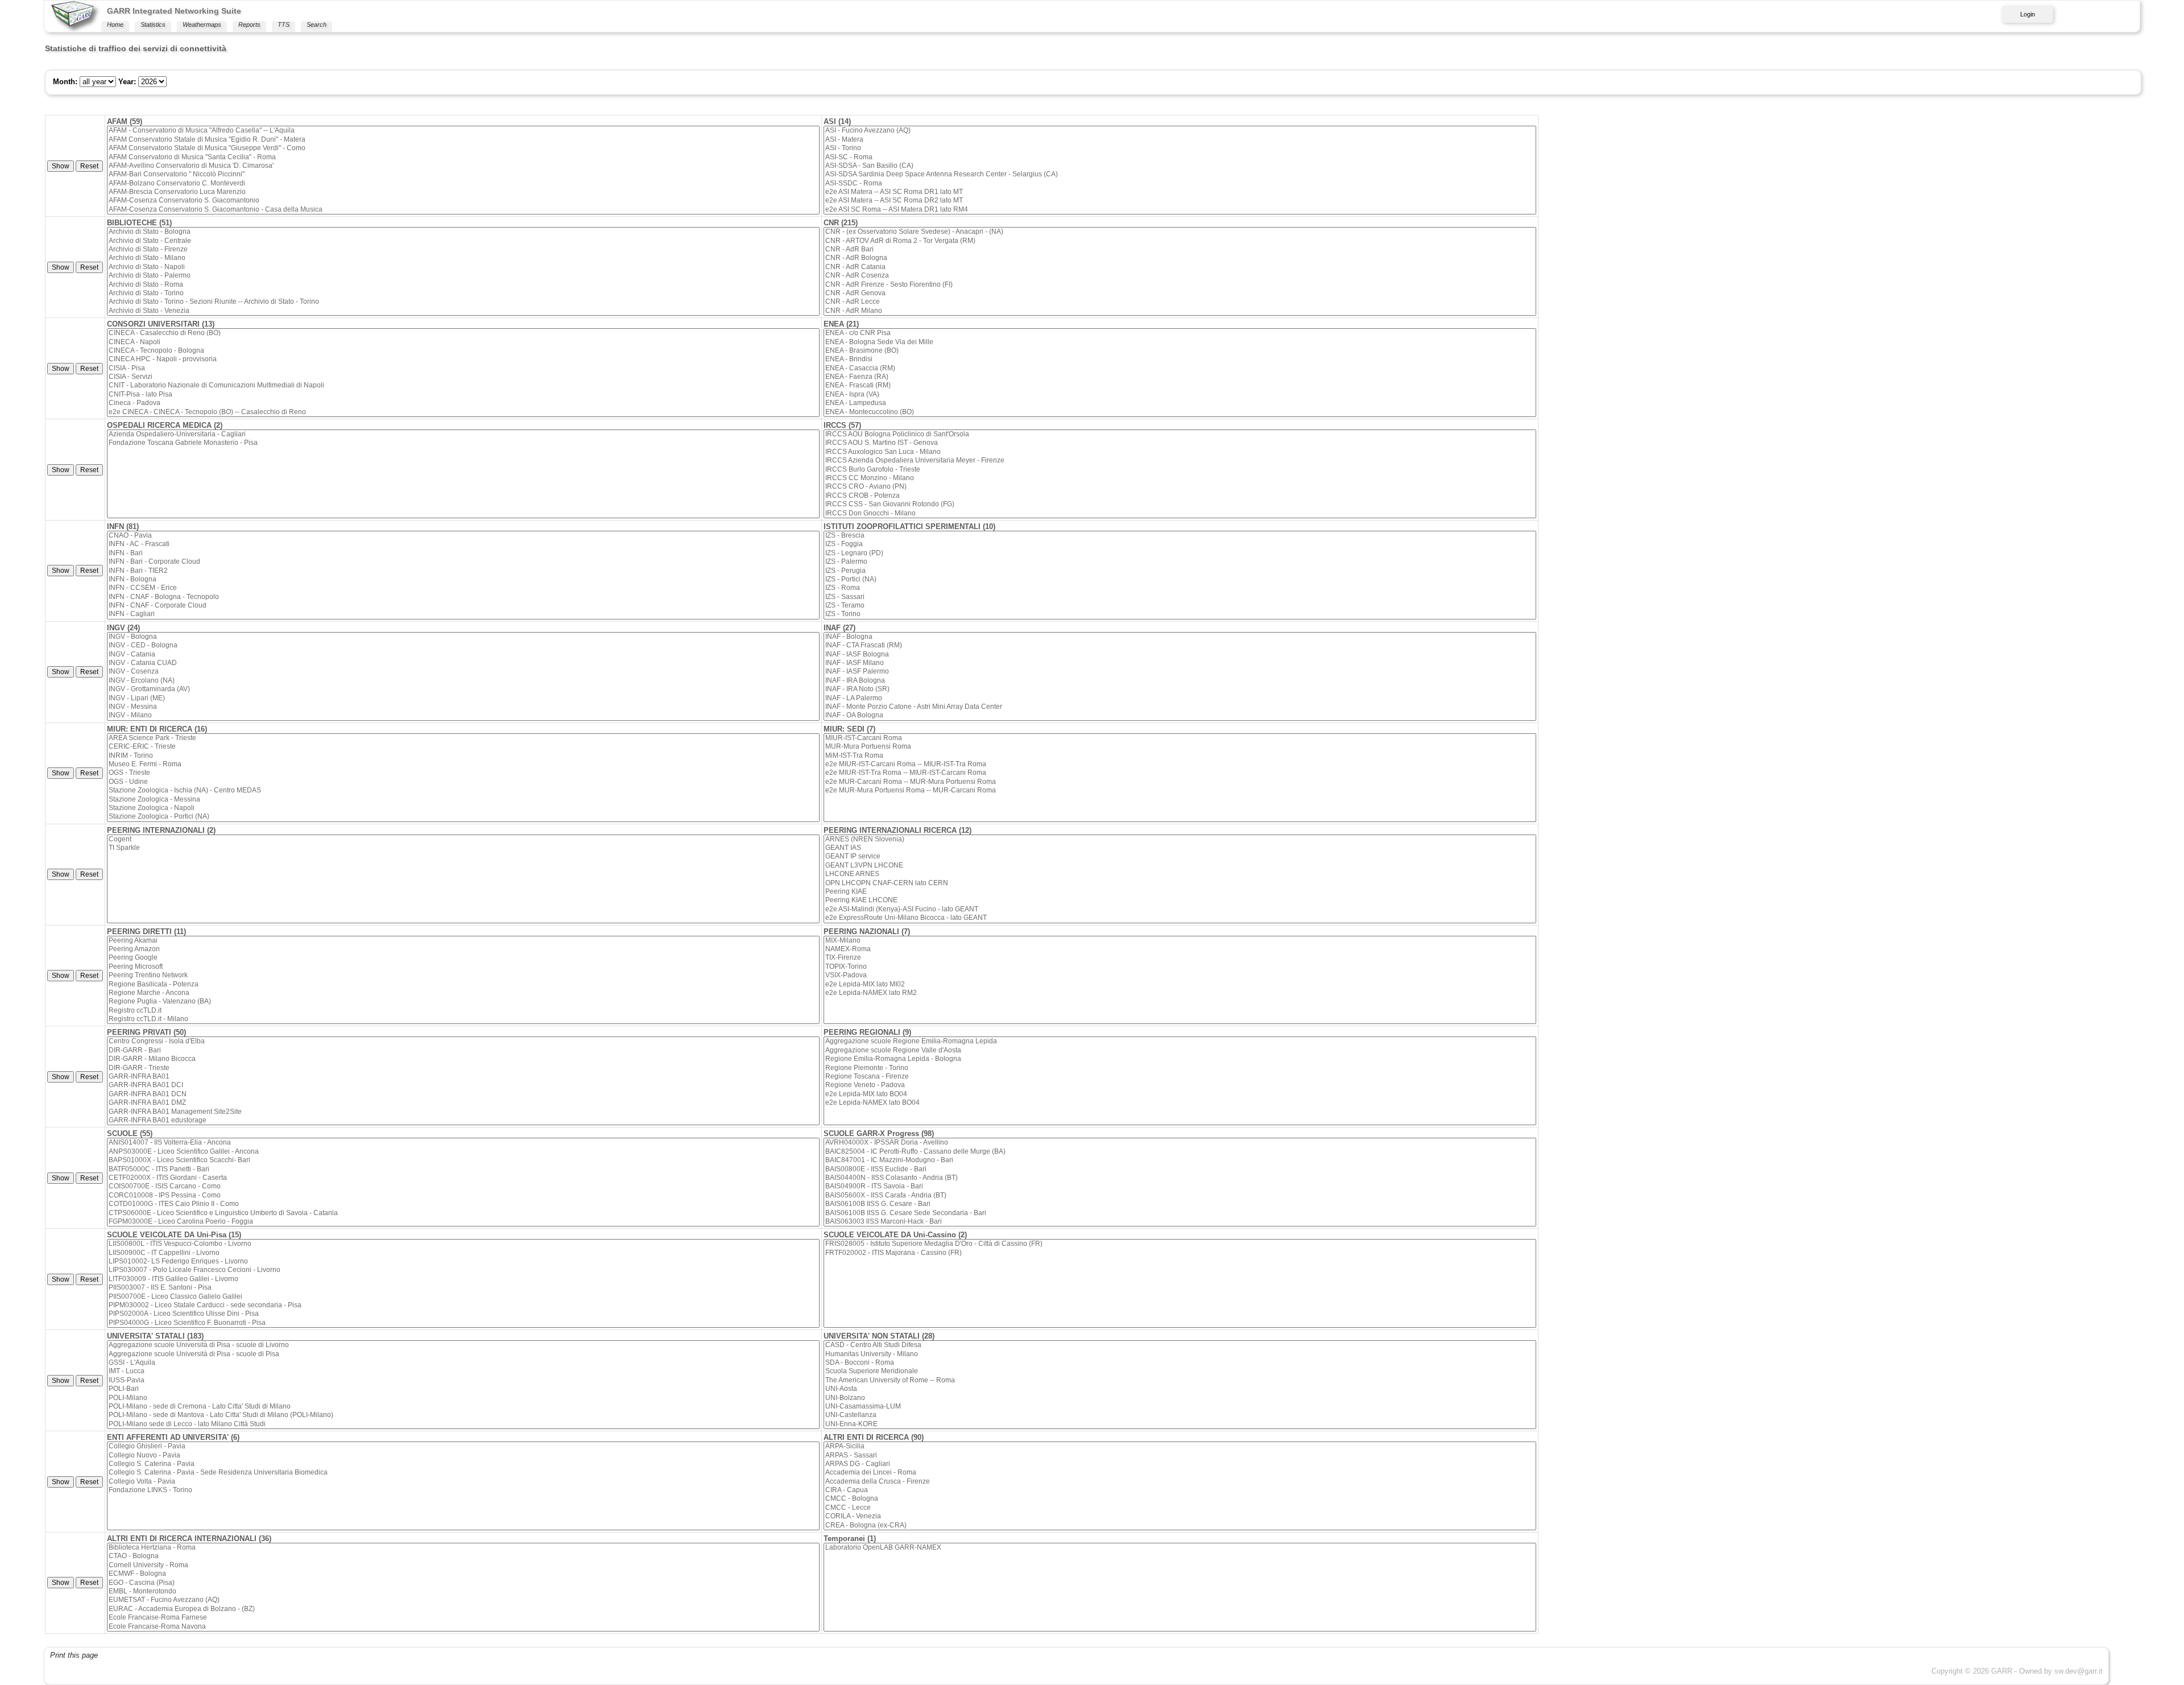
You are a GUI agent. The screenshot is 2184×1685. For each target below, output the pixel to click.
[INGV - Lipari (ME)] (463, 698)
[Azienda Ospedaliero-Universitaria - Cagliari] (463, 434)
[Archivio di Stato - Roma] (463, 285)
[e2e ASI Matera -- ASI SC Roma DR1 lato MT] (1180, 192)
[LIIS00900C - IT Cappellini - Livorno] (463, 1253)
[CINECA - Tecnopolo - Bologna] (463, 351)
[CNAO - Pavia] (463, 536)
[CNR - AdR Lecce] (1180, 302)
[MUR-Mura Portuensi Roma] (1180, 747)
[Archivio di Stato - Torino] (463, 293)
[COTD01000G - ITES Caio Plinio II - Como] (463, 1204)
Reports (249, 24)
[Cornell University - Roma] (463, 1565)
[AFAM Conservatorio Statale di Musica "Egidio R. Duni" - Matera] (463, 140)
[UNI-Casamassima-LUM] (1180, 1407)
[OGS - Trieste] (463, 773)
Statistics (153, 24)
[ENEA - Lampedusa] (1180, 403)
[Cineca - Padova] (463, 403)
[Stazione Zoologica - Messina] (463, 800)
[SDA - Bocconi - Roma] (1180, 1363)
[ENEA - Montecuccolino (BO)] (1180, 412)
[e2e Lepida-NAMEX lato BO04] (1180, 1103)
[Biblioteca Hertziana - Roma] (463, 1548)
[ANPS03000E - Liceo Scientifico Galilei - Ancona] (463, 1152)
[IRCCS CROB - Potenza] (1180, 496)
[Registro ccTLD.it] (463, 1011)
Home (115, 24)
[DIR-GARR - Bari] (463, 1050)
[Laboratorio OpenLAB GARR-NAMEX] (1180, 1548)
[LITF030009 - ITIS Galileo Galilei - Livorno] (463, 1279)
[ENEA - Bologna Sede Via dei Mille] (1180, 342)
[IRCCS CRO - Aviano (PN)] (1180, 487)
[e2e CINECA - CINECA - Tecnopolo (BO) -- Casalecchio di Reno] (463, 412)
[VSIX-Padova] (1180, 975)
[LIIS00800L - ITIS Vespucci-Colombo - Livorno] (463, 1244)
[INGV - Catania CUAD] (463, 663)
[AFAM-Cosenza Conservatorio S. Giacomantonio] (463, 201)
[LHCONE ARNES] (1180, 874)
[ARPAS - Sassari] (1180, 1455)
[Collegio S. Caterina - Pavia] (463, 1464)
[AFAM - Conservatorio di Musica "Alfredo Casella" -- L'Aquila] (463, 131)
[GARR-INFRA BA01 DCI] (463, 1085)
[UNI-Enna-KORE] (1180, 1424)
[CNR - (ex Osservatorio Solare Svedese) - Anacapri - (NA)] (1180, 232)
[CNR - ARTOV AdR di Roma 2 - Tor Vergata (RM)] (1180, 241)
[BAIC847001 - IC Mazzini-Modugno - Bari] (1180, 1160)
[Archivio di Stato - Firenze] (463, 249)
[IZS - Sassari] (1180, 597)
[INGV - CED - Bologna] (463, 645)
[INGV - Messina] (463, 707)
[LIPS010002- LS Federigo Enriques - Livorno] (463, 1261)
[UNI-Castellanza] (1180, 1415)
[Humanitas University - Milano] (1180, 1354)
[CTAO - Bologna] (463, 1556)
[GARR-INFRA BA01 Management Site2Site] (463, 1112)
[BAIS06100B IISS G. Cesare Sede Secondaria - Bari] (1180, 1213)
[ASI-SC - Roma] (1180, 157)
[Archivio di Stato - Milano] (463, 258)
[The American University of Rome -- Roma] (1180, 1380)
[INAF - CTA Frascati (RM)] (1180, 645)
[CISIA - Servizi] (463, 377)
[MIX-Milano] (1180, 941)
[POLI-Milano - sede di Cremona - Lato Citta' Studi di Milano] (463, 1407)
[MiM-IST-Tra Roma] (1180, 756)
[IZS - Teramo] (1180, 606)
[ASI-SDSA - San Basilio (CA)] (1180, 166)
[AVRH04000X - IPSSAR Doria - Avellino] (1180, 1143)
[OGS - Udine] (463, 782)
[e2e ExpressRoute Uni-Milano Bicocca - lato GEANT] (1180, 918)
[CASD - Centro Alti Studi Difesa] (1180, 1345)
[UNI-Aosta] (1180, 1389)
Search (317, 24)
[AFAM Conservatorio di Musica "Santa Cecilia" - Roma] (463, 157)
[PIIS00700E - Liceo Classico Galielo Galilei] (463, 1297)
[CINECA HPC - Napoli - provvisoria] (463, 359)
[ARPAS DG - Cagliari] (1180, 1464)
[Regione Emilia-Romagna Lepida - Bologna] (1180, 1059)
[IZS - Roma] (1180, 588)
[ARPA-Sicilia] (1180, 1446)
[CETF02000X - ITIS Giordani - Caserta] (463, 1178)
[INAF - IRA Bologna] (1180, 681)
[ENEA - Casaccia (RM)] (1180, 368)
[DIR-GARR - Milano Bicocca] (463, 1059)
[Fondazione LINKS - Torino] (463, 1490)
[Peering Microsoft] (463, 967)
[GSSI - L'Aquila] (463, 1363)
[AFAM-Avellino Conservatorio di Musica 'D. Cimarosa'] (463, 166)
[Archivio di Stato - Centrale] (463, 241)
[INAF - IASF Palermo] (1180, 672)
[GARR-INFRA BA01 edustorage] (463, 1120)
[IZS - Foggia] (1180, 544)
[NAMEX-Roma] (1180, 949)
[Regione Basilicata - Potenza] (463, 984)
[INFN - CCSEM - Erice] (463, 588)
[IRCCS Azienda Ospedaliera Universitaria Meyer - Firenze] (1180, 461)
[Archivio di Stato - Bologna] (463, 232)
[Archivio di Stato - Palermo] (463, 276)
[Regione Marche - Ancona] (463, 993)
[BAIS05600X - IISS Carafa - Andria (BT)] (1180, 1195)
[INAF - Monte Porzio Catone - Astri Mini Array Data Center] (1180, 707)
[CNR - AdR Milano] (1180, 311)
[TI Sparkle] (463, 848)
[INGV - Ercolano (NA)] (463, 681)
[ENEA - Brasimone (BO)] (1180, 351)
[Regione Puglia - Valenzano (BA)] (463, 1001)
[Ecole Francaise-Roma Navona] (463, 1627)
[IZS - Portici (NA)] (1180, 579)
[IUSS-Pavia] (463, 1380)
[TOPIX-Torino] (1180, 967)
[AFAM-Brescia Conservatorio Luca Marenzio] (463, 192)
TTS (284, 24)
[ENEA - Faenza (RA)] (1180, 377)
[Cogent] (463, 839)
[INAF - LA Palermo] (1180, 698)
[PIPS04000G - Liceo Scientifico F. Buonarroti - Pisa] (463, 1323)
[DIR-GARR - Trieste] (463, 1068)
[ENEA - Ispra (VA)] (1180, 395)
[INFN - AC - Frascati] (463, 544)
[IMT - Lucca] (463, 1371)
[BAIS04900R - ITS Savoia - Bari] (1180, 1186)
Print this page (74, 1655)
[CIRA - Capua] (1180, 1490)
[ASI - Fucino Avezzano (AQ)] (1180, 131)
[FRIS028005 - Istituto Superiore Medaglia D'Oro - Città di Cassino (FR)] (1180, 1244)
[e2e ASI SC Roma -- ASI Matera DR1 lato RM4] (1180, 210)
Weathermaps (202, 24)
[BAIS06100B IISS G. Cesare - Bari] (1180, 1204)
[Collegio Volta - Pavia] (463, 1482)
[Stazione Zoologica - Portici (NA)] (463, 817)
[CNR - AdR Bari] (1180, 249)
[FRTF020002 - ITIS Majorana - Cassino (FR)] (1180, 1253)
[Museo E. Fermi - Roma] (463, 764)
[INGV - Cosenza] (463, 672)
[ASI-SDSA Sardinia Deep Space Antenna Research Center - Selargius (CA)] (1180, 174)
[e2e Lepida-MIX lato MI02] (1180, 984)
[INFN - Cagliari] (463, 614)
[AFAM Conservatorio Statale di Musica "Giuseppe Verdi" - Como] (463, 148)
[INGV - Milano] (463, 715)
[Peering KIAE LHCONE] (1180, 900)
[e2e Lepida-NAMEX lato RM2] (1180, 993)
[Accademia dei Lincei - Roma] (1180, 1473)
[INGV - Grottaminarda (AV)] (463, 689)
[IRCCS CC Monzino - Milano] (1180, 478)
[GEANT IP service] (1180, 856)
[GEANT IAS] (1180, 848)
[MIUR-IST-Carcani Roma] (1180, 738)
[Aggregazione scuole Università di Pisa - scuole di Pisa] (463, 1354)
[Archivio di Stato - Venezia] (463, 311)
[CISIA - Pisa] (463, 368)
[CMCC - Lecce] (1180, 1508)
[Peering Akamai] (463, 941)
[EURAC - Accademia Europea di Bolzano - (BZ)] (463, 1609)
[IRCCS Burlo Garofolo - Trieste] (1180, 470)
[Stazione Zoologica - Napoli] (463, 808)
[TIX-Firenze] (1180, 958)
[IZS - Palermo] (1180, 562)
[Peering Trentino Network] (463, 975)
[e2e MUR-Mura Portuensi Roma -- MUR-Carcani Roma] (1180, 790)
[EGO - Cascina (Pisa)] (463, 1583)
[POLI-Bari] (463, 1389)
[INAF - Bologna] (1180, 637)
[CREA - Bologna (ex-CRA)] (1180, 1525)
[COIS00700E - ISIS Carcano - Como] (463, 1186)
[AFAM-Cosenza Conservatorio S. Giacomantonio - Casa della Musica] (463, 210)
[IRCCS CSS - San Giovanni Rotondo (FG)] (1180, 504)
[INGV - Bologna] (463, 637)
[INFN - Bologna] (463, 579)
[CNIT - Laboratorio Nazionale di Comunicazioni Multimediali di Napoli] (463, 385)
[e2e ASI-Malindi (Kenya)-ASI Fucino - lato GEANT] (1180, 909)
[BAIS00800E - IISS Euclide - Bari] (1180, 1169)
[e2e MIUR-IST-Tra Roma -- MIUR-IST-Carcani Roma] (1180, 773)
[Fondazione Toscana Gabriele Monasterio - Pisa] (463, 443)
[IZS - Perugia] (1180, 571)
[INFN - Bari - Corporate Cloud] (463, 562)
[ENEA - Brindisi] (1180, 359)
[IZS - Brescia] (1180, 536)
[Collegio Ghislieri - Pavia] (463, 1446)
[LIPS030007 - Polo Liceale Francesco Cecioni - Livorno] (463, 1270)
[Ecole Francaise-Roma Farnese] (463, 1618)
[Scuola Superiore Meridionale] (1180, 1371)
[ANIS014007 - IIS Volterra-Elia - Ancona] (463, 1143)
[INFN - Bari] (463, 553)
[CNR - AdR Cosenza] (1180, 276)
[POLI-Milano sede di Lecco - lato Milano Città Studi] (463, 1424)
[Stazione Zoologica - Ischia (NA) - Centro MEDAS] (463, 790)
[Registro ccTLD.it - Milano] (463, 1019)
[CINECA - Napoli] (463, 342)
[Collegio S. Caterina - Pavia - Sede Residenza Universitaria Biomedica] (463, 1473)
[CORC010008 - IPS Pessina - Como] (463, 1195)
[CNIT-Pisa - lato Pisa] (463, 395)
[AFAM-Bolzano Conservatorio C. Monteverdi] (463, 183)
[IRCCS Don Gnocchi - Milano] (1180, 513)
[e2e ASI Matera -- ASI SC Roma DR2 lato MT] (1180, 201)
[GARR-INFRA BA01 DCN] (463, 1094)
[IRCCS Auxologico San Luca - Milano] (1180, 452)
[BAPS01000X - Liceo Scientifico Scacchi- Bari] (463, 1160)
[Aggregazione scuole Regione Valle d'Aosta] (1180, 1050)
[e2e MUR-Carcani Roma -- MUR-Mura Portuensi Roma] (1180, 782)
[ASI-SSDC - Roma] (1180, 183)
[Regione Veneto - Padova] (1180, 1085)
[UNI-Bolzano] (1180, 1398)
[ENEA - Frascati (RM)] (1180, 385)
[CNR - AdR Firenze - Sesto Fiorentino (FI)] (1180, 285)
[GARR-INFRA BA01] (463, 1077)
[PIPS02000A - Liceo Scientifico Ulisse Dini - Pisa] (463, 1314)
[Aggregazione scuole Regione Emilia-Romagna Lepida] (1180, 1041)
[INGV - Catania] (463, 654)
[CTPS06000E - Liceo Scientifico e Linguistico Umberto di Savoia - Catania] (463, 1213)
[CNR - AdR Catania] (1180, 267)
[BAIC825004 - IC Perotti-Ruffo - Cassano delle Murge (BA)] (1180, 1152)
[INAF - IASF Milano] (1180, 663)
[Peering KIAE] (1180, 892)
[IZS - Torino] (1180, 614)
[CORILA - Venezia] (1180, 1516)
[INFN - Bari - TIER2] (463, 571)
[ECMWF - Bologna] (463, 1574)
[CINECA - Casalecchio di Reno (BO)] (463, 333)
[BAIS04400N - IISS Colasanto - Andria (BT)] (1180, 1178)
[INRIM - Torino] (463, 756)
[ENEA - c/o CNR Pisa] (1180, 333)
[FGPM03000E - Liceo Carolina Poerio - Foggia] (463, 1222)
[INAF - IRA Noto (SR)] (1180, 689)
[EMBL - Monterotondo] (463, 1591)
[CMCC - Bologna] (1180, 1499)
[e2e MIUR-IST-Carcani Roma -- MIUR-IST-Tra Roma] (1180, 764)
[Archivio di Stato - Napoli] (463, 267)
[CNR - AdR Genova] (1180, 293)
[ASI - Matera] (1180, 140)
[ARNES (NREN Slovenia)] (1180, 839)
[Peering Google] (463, 958)
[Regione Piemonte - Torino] (1180, 1068)
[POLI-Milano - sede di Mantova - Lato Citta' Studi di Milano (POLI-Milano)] (463, 1415)
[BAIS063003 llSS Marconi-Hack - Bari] (1180, 1222)
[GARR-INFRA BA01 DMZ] (463, 1103)
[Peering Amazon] (463, 949)
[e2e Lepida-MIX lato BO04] (1180, 1094)
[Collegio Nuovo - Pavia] (463, 1455)
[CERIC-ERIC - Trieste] (463, 747)
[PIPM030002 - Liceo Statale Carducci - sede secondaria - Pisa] (463, 1305)
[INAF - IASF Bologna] (1180, 654)
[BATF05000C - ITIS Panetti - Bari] (463, 1169)
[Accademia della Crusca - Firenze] (1180, 1482)
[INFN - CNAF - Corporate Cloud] (463, 606)
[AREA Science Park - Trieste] (463, 738)
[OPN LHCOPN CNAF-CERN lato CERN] (1180, 883)
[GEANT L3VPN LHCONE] (1180, 866)
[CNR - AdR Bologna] (1180, 258)
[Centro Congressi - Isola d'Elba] (463, 1041)
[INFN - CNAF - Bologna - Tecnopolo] (463, 597)
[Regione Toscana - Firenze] (1180, 1077)
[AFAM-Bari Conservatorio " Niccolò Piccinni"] (463, 174)
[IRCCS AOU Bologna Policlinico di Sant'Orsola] (1180, 434)
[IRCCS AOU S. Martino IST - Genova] (1180, 443)
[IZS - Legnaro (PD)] (1180, 553)
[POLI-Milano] (463, 1398)
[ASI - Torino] (1180, 148)
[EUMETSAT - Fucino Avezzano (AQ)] (463, 1600)
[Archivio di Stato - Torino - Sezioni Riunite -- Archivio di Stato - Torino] (463, 302)
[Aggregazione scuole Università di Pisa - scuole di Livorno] (463, 1345)
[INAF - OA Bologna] (1180, 715)
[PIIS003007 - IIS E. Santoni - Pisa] (463, 1288)
